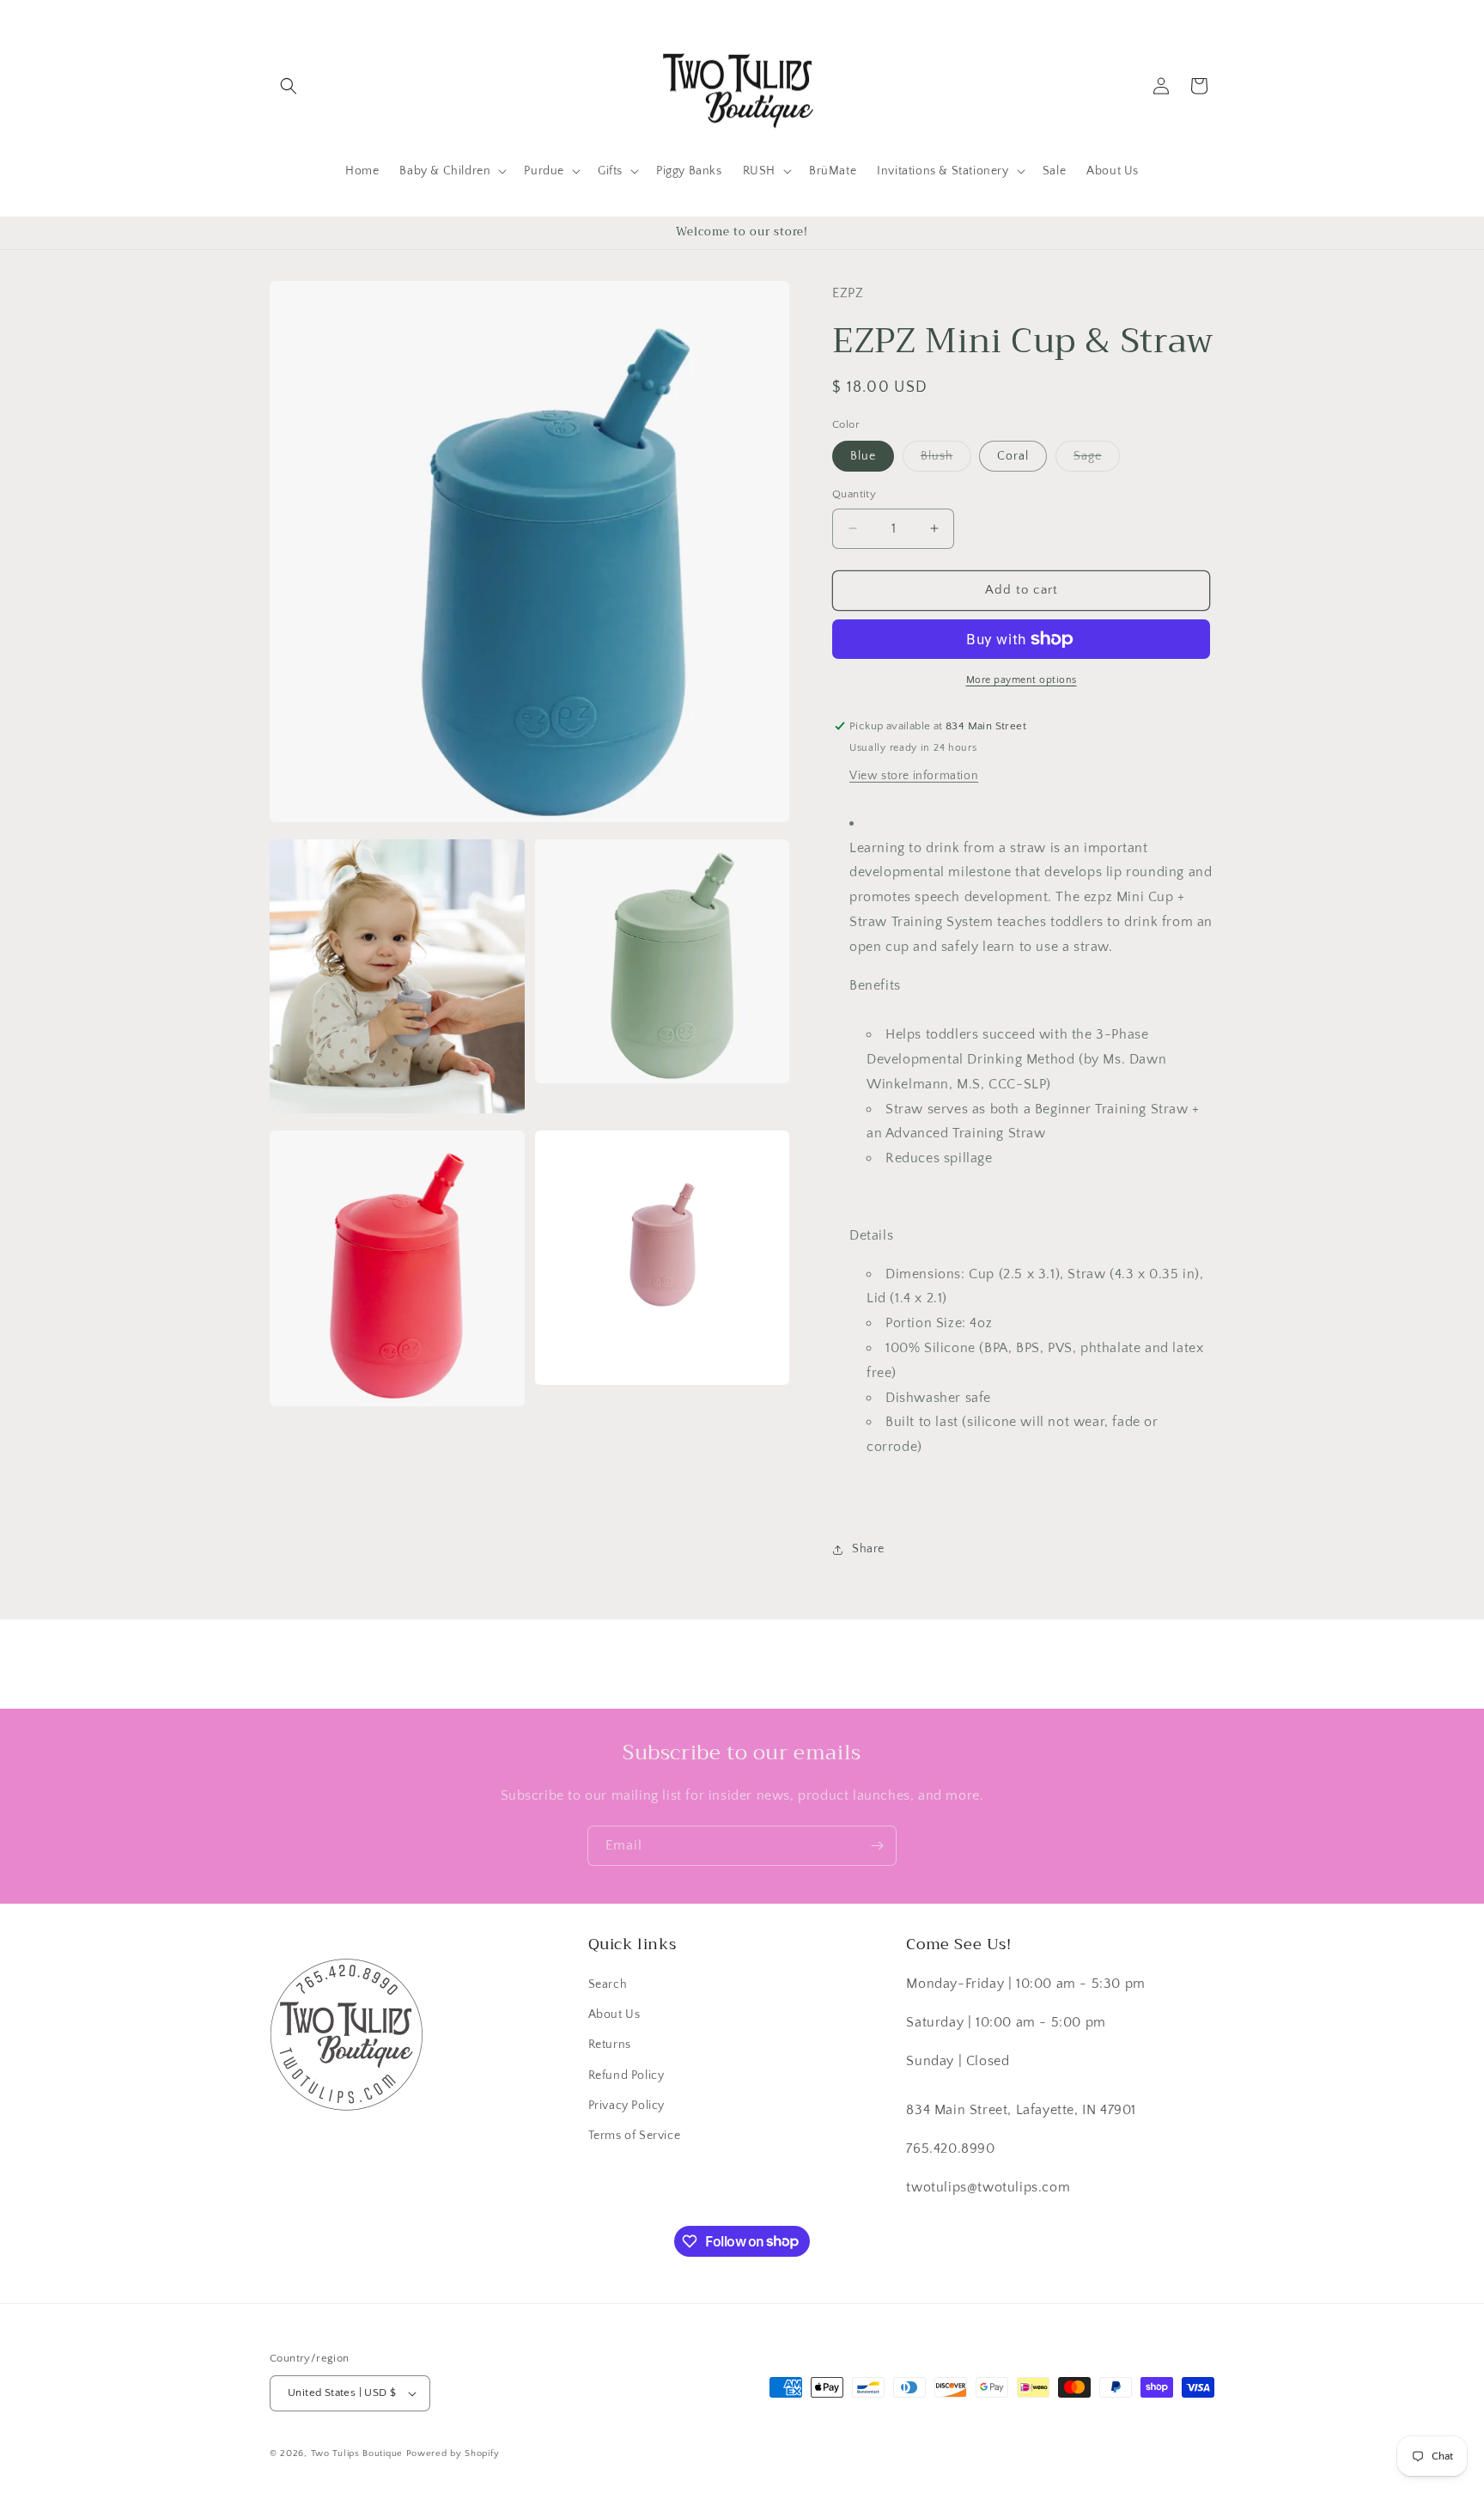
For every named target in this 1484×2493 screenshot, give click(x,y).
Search (608, 1984)
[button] (289, 86)
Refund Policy (626, 2075)
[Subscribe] (877, 1846)
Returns (610, 2045)
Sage (1097, 460)
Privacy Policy (626, 2106)
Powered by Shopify (453, 2453)
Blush (946, 460)
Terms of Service (635, 2136)
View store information (914, 776)
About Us (614, 2015)
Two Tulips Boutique (357, 2453)
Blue (863, 456)
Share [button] (868, 1549)
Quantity (854, 494)
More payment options (1022, 680)
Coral (1013, 456)
